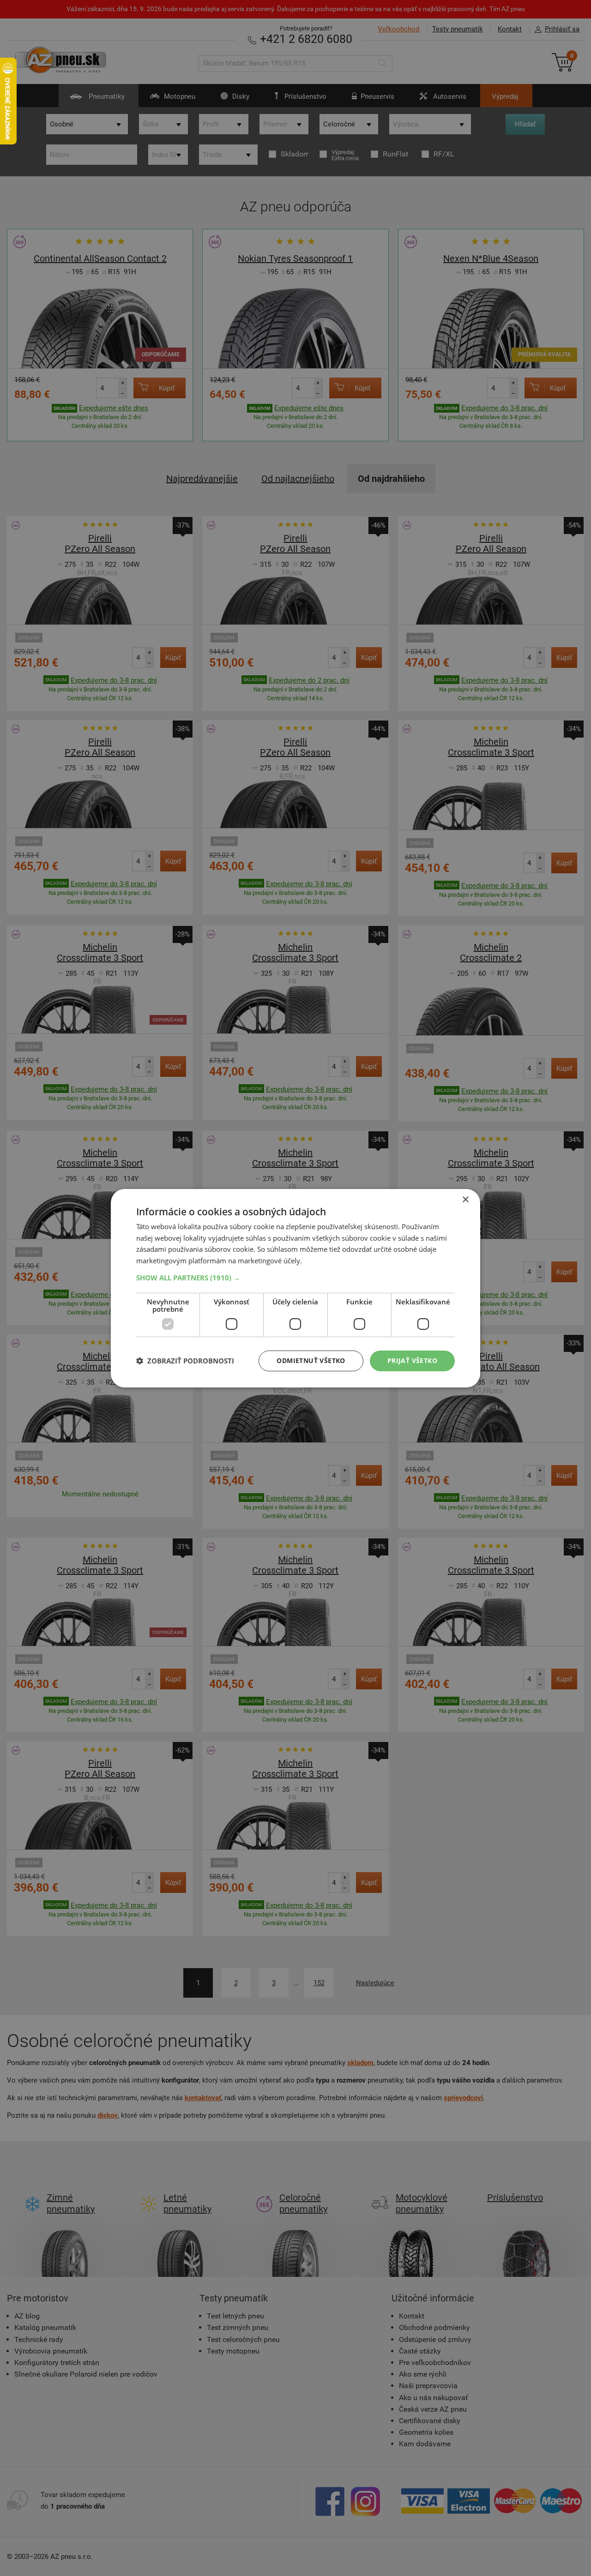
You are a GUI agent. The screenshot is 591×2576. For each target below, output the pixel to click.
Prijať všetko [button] (412, 1360)
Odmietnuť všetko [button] (311, 1360)
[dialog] (295, 1288)
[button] (295, 1278)
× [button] (465, 1199)
